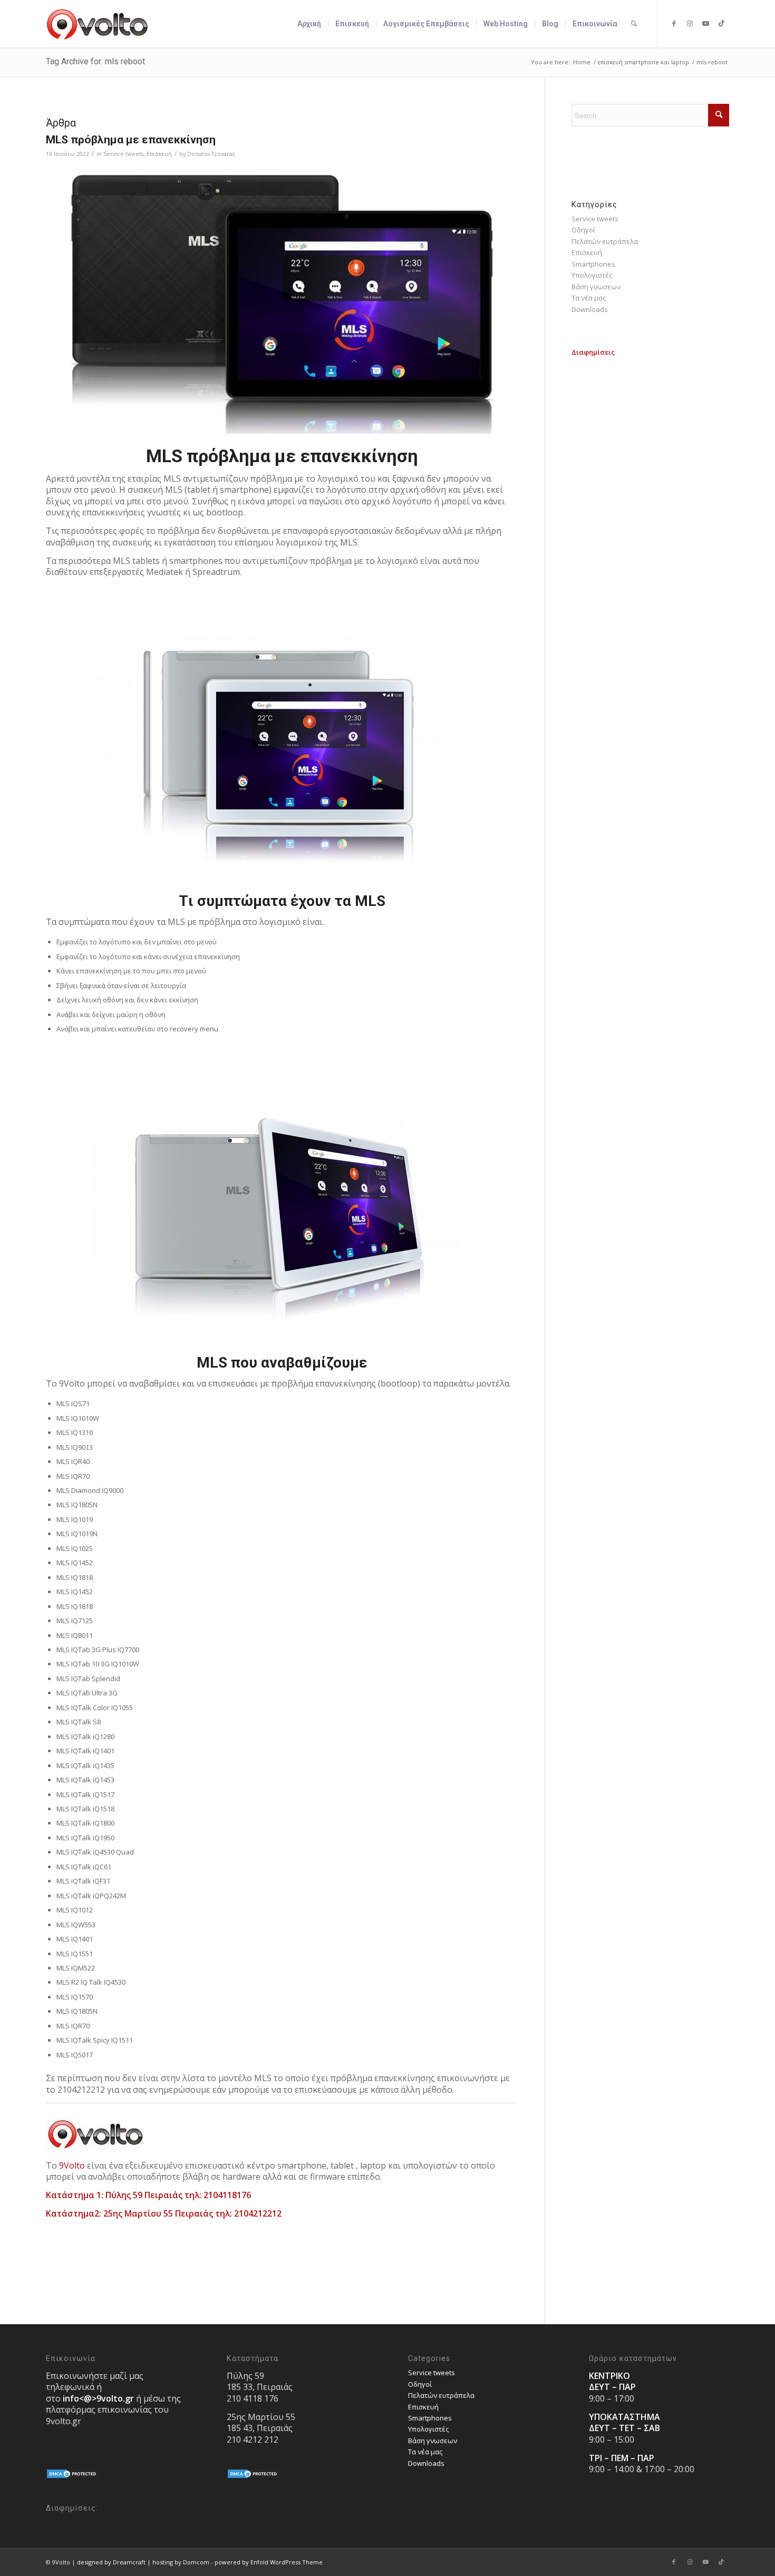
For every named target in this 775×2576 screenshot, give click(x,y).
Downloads (590, 309)
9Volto (72, 2165)
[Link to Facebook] (674, 23)
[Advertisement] (650, 516)
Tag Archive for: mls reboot (95, 61)
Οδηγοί (583, 230)
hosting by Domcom (181, 2562)
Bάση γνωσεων (596, 287)
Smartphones (593, 264)
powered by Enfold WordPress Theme (269, 2562)
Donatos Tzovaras (211, 154)
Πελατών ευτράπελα (605, 241)
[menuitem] (309, 24)
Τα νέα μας (589, 298)
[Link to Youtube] (705, 23)
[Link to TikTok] (721, 23)
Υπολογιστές (592, 275)
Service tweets (123, 154)
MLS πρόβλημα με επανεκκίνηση (131, 140)
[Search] (634, 24)
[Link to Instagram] (690, 23)
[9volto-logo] (98, 24)
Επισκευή (159, 154)
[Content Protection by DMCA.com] (72, 2476)
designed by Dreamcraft (111, 2562)
